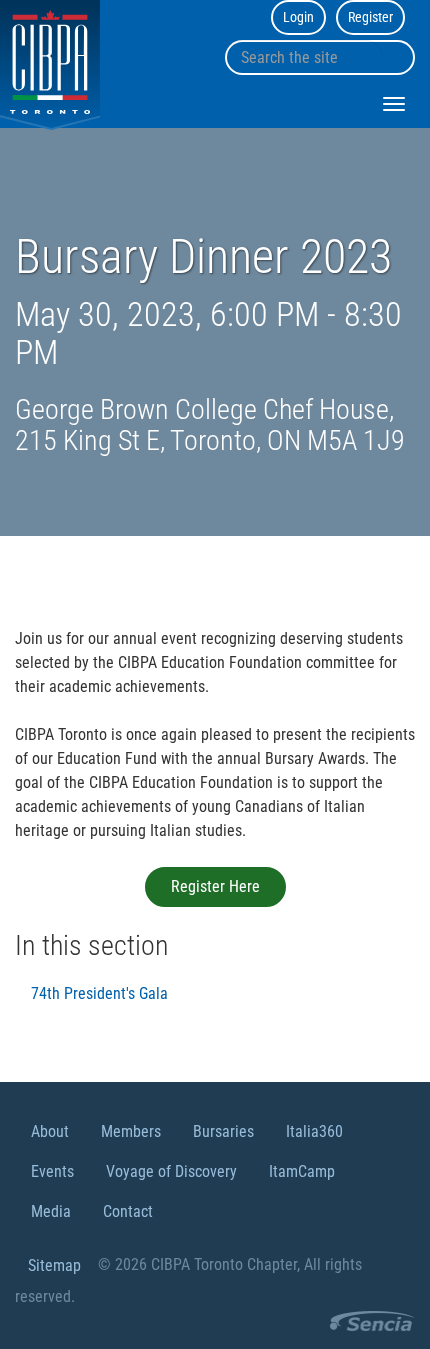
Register (370, 17)
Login (298, 17)
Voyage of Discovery (171, 1171)
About (50, 1131)
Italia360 (314, 1131)
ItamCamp (302, 1171)
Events (52, 1171)
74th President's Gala (99, 993)
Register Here (215, 886)
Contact (128, 1211)
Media (51, 1211)
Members (131, 1131)
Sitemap (54, 1265)
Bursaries (223, 1131)
